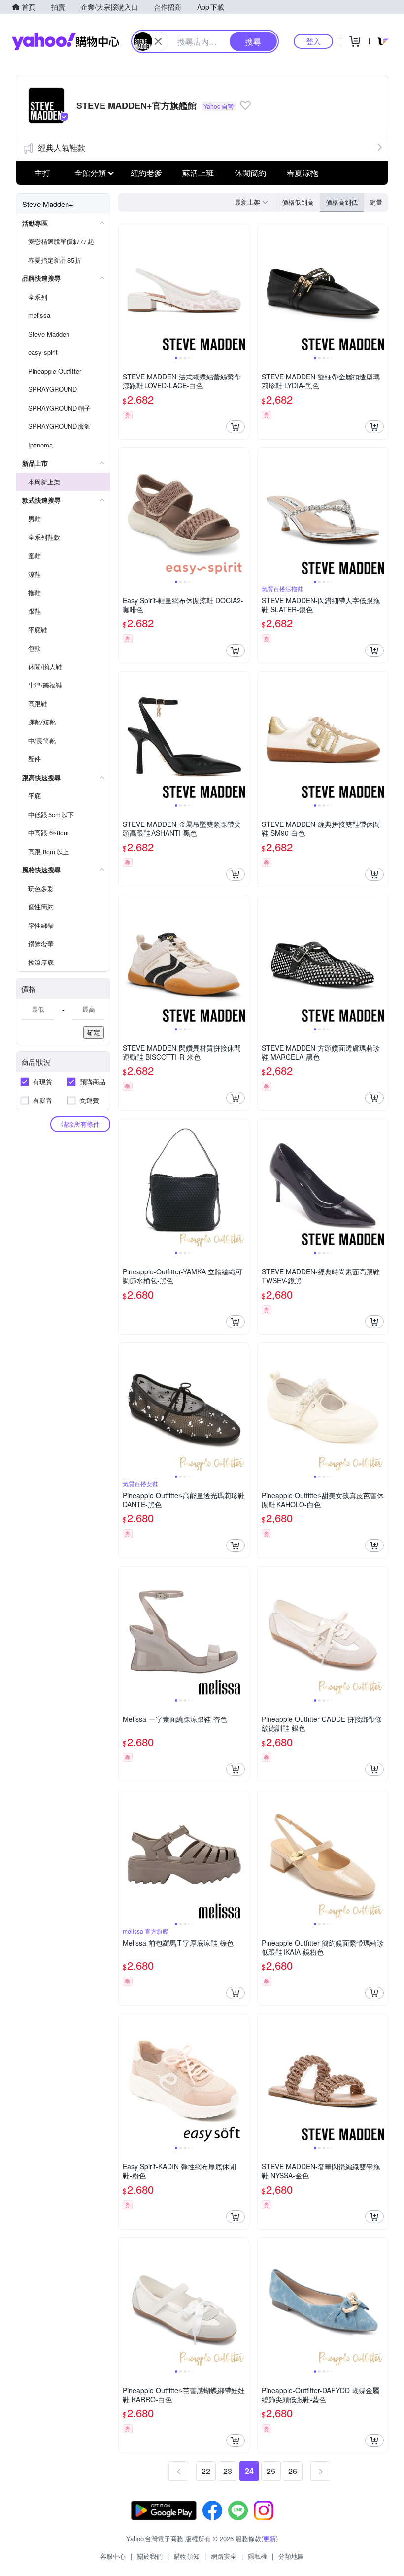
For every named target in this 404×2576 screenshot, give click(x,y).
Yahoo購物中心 (66, 41)
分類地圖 (291, 2556)
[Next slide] (242, 289)
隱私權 (257, 2556)
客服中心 (113, 2556)
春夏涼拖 (303, 173)
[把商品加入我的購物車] (236, 427)
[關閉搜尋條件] (158, 41)
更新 (269, 2538)
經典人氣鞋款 (62, 148)
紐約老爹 (146, 173)
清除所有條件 (80, 1124)
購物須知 (187, 2556)
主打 (42, 173)
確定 (94, 1032)
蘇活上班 (198, 173)
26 (293, 2471)
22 (206, 2471)
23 (228, 2471)
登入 (313, 41)
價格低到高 (298, 202)
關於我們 (150, 2556)
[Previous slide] (125, 289)
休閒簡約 (250, 173)
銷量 (376, 202)
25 (271, 2471)
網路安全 (224, 2556)
